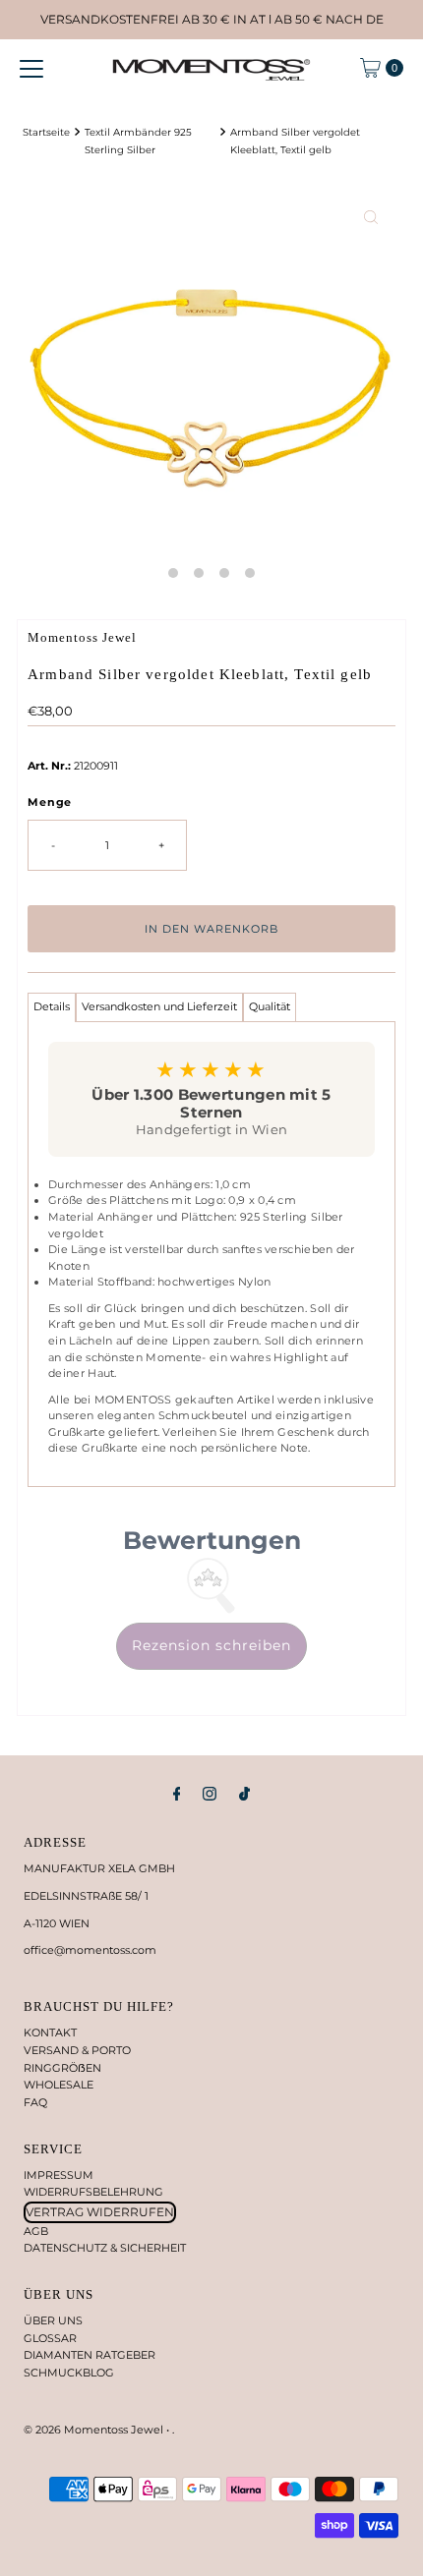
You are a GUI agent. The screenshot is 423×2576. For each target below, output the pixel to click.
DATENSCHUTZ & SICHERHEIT (105, 2248)
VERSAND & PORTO (77, 2050)
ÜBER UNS (53, 2320)
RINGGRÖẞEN (62, 2068)
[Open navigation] (31, 68)
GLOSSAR (50, 2338)
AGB (36, 2231)
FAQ (35, 2102)
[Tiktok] (244, 1794)
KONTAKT (50, 2032)
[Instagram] (210, 1794)
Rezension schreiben (211, 1645)
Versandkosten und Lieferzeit (159, 1006)
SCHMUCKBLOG (69, 2373)
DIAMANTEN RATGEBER (90, 2355)
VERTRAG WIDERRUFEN (100, 2212)
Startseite (46, 132)
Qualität (270, 1006)
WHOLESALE (59, 2085)
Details (52, 1006)
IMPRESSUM (59, 2175)
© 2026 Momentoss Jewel (95, 2430)
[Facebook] (177, 1794)
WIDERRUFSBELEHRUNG (93, 2192)
